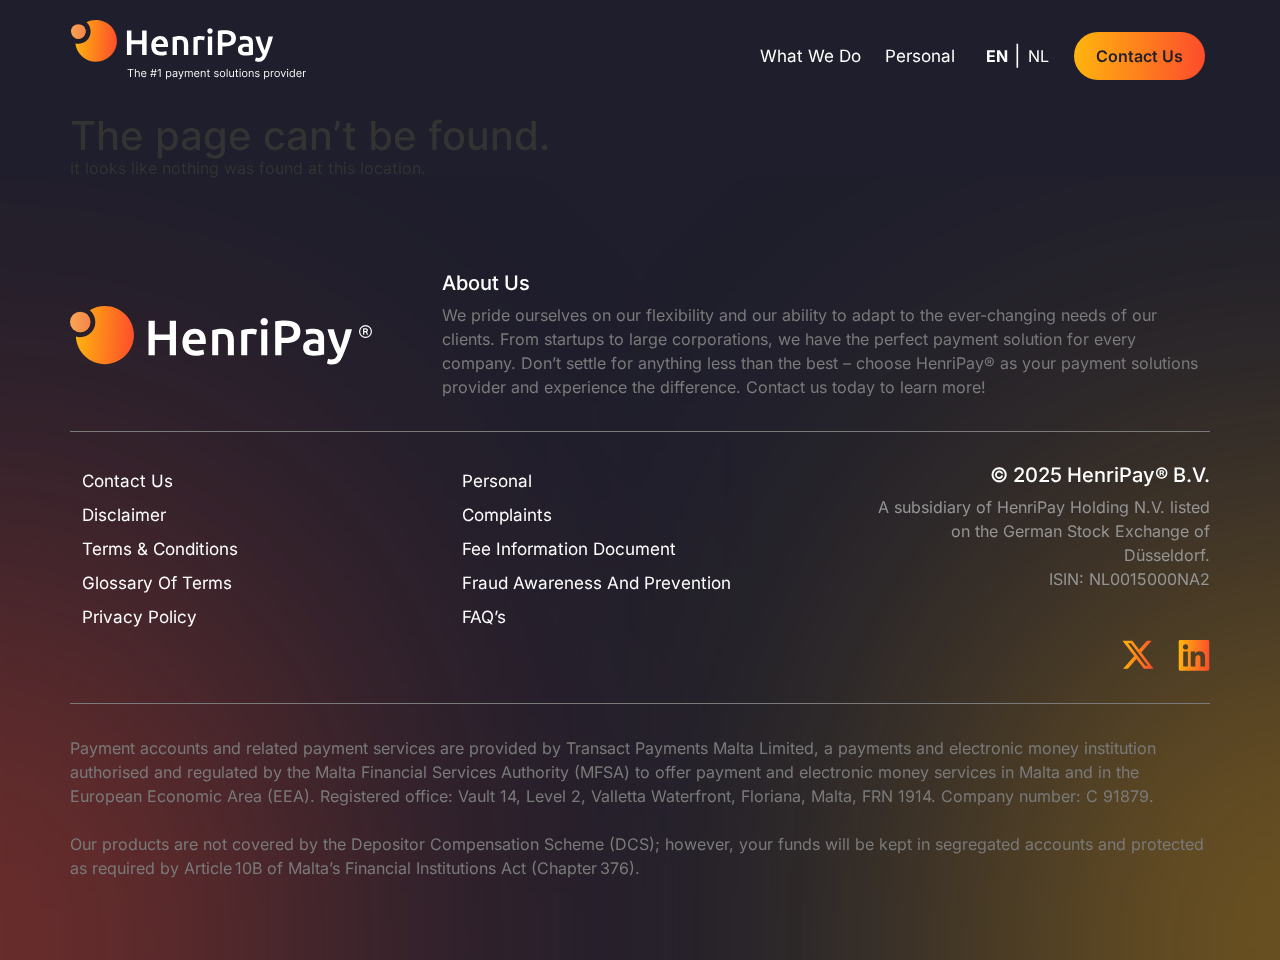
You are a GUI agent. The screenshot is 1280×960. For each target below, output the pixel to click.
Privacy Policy (139, 617)
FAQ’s (484, 617)
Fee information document (569, 549)
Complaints (507, 515)
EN (997, 56)
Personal (920, 56)
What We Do (810, 56)
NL (1038, 56)
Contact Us (127, 481)
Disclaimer (124, 515)
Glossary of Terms (157, 583)
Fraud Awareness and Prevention (596, 583)
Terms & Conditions (160, 549)
